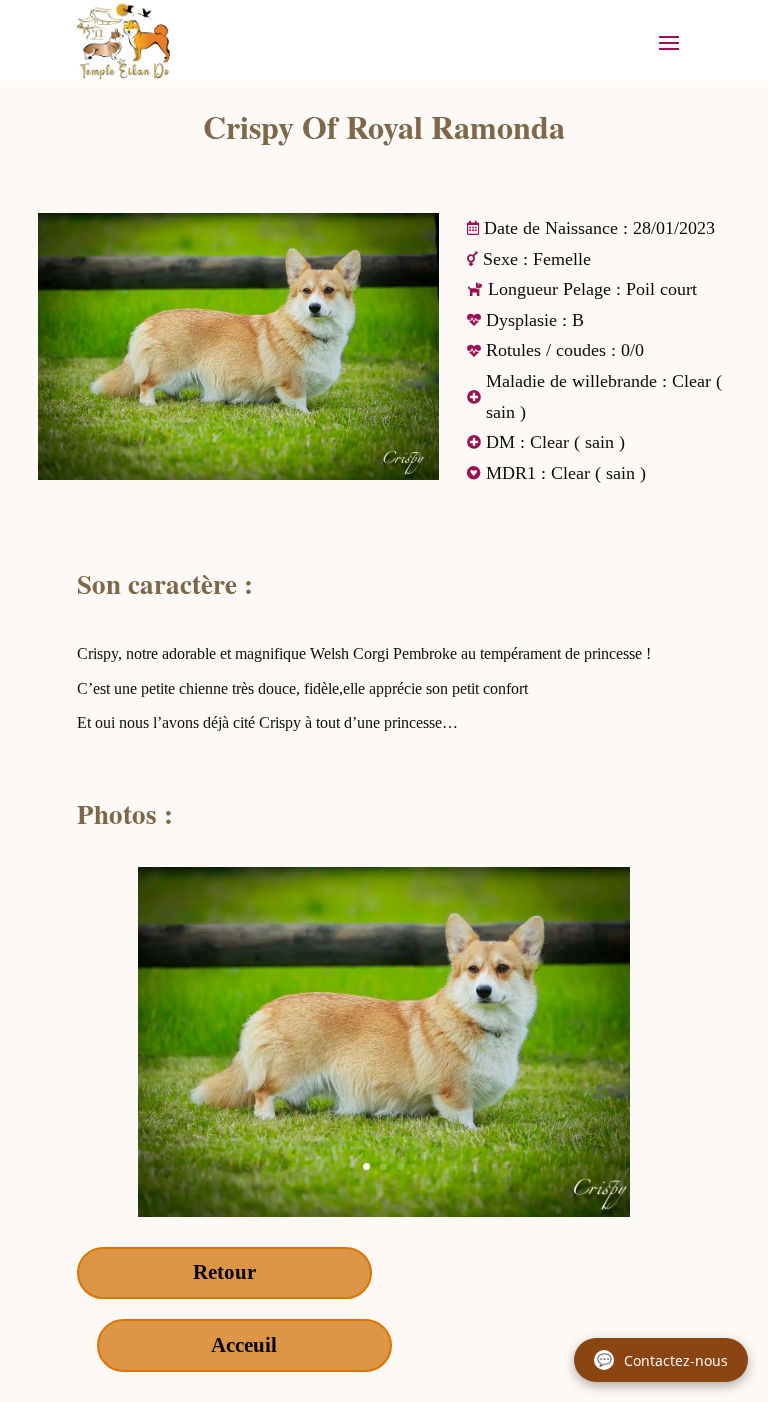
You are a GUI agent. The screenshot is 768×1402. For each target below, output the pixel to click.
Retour (224, 1272)
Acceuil (244, 1345)
